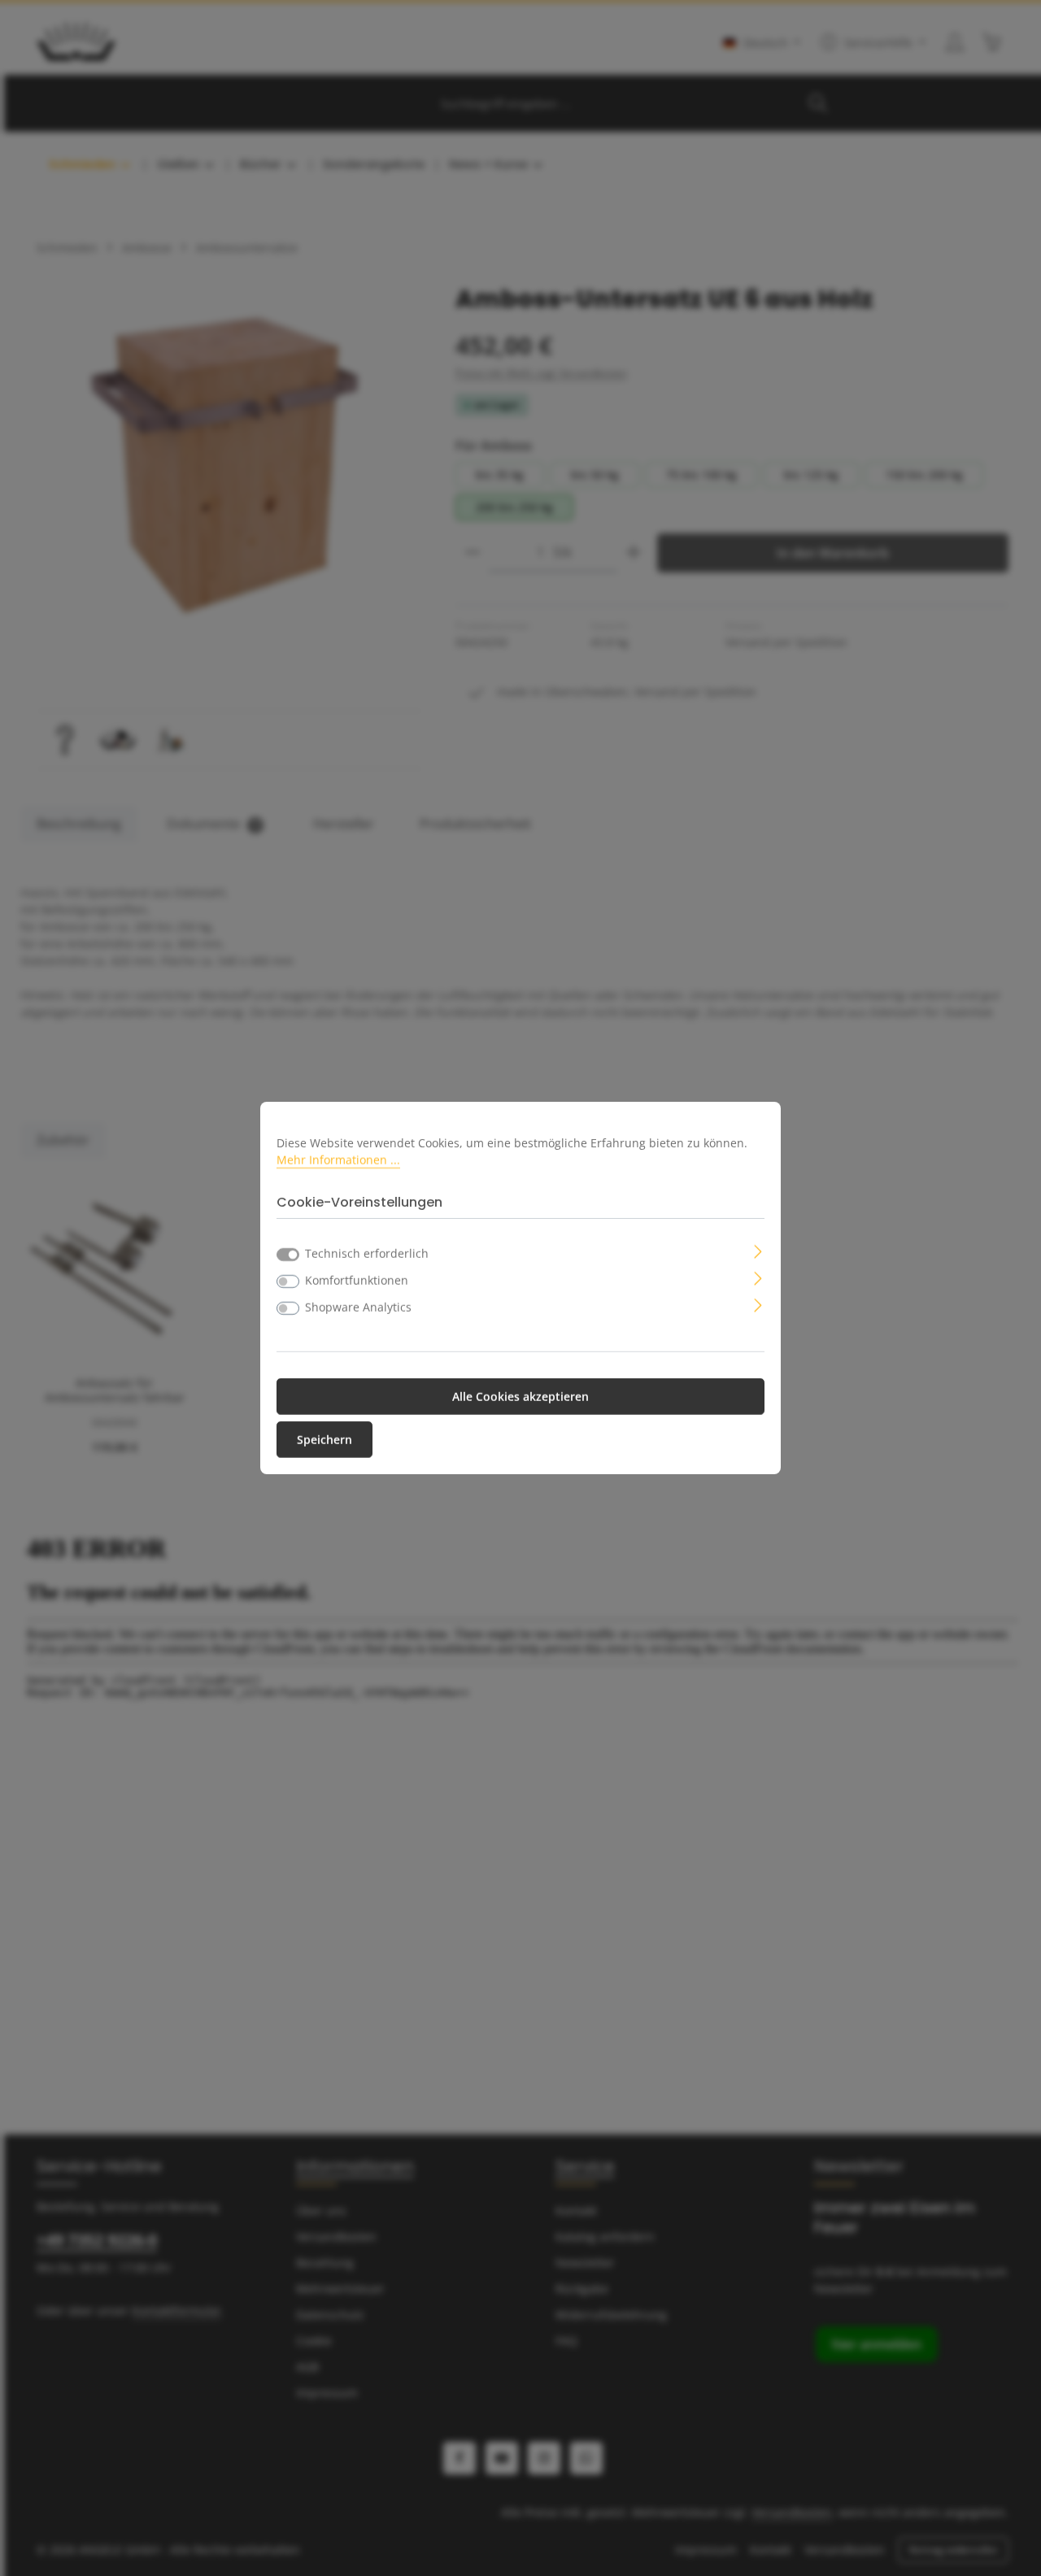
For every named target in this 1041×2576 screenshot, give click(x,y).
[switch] (288, 1281)
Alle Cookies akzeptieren (520, 1397)
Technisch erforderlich (367, 1253)
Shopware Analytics (358, 1307)
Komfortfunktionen (357, 1280)
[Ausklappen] (758, 1250)
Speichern (324, 1440)
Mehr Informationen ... (338, 1160)
